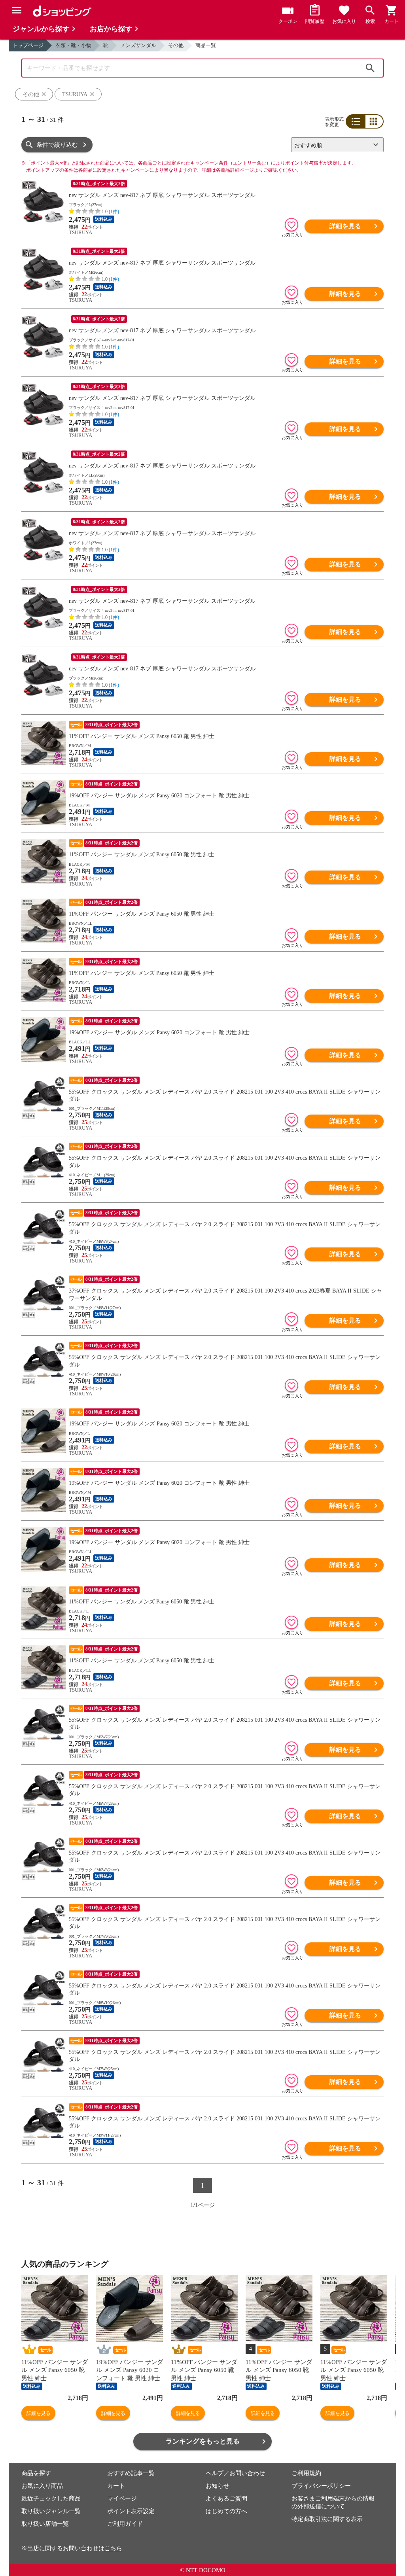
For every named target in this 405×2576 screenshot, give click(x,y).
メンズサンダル (138, 45)
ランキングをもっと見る (203, 2441)
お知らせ (218, 2486)
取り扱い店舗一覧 (45, 2524)
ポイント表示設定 (131, 2511)
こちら (113, 2548)
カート (116, 2486)
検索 (370, 68)
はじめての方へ (226, 2511)
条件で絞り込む (57, 145)
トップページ (28, 45)
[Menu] (17, 10)
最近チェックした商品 (51, 2498)
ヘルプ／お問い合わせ (235, 2473)
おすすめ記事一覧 (131, 2473)
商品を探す (36, 2473)
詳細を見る (345, 226)
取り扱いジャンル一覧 (51, 2511)
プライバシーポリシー (321, 2486)
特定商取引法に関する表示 (327, 2519)
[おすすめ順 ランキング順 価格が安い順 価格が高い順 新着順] (334, 145)
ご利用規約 (306, 2473)
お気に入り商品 (42, 2486)
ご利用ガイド (125, 2524)
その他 (176, 45)
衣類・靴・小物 (73, 45)
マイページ (122, 2498)
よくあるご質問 (226, 2498)
